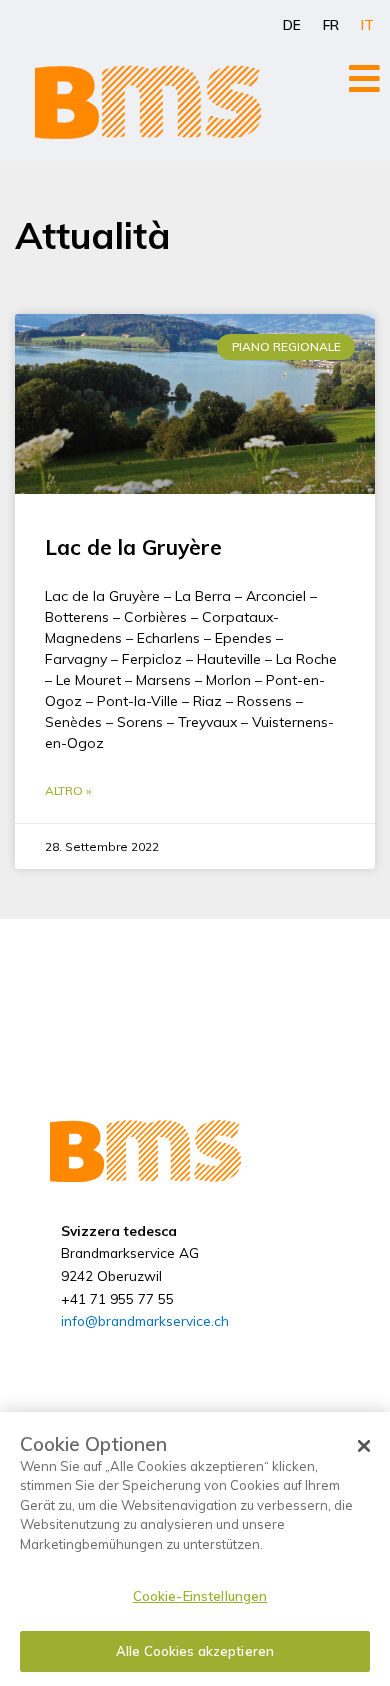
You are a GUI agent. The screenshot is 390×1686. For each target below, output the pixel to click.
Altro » (68, 790)
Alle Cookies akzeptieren (195, 1651)
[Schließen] (364, 1446)
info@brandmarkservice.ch (145, 1320)
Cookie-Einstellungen (200, 1596)
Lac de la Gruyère (133, 547)
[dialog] (195, 1549)
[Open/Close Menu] (364, 78)
